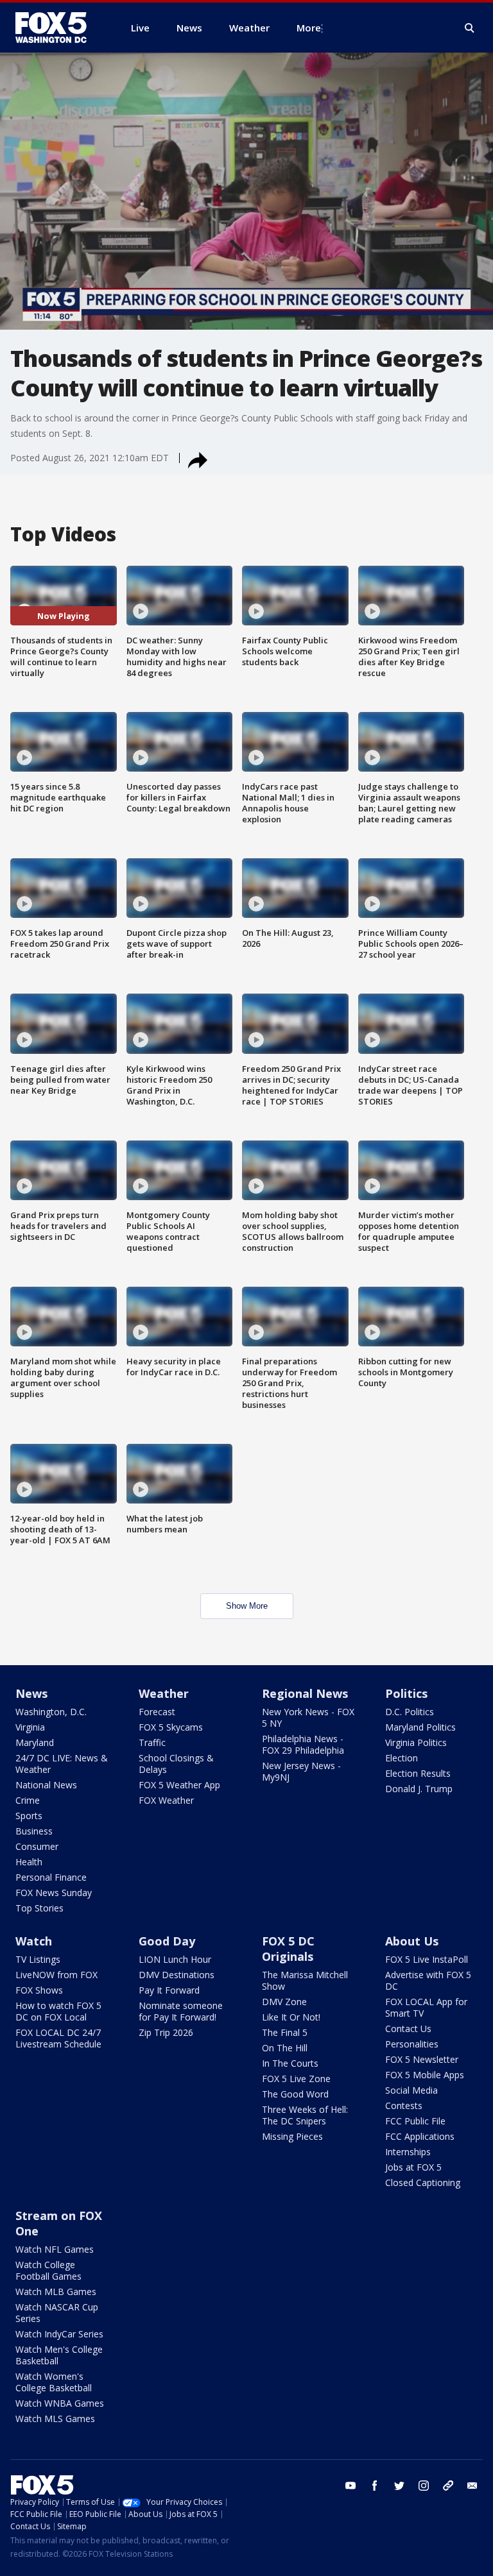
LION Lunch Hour (175, 1959)
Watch (34, 1941)
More (309, 28)
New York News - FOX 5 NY (308, 1717)
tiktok (448, 2486)
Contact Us (408, 2029)
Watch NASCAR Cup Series (57, 2313)
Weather (164, 1693)
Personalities (412, 2044)
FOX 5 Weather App (179, 1785)
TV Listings (38, 1959)
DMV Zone (284, 2002)
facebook (375, 2486)
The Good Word (295, 2094)
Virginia (30, 1727)
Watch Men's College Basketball (59, 2355)
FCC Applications (420, 2136)
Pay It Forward (169, 1990)
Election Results (418, 1773)
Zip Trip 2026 (166, 2032)
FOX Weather (166, 1800)
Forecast (157, 1712)
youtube (350, 2486)
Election (402, 1758)
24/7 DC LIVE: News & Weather (62, 1764)
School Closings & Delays (176, 1764)
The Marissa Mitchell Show (305, 1980)
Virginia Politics (416, 1742)
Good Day (167, 1941)
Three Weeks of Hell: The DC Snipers (305, 2115)
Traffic (152, 1742)
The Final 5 (285, 2032)
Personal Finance (51, 1877)
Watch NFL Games (55, 2249)
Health (29, 1862)
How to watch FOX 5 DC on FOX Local (58, 2011)
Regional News (305, 1693)
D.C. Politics (410, 1712)
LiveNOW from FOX (56, 1975)
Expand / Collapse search (470, 28)
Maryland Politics (420, 1727)
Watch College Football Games (48, 2270)
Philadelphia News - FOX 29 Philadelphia (303, 1744)
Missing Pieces (292, 2136)
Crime (28, 1800)
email (472, 2486)
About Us (412, 1941)
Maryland (35, 1742)
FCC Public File (415, 2121)
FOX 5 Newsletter (422, 2059)
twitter (399, 2486)
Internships (408, 2152)
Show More (247, 1606)
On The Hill (285, 2048)
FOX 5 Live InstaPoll (427, 1959)
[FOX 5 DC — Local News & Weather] (58, 28)
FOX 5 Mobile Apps (425, 2075)
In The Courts (290, 2063)
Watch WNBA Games (60, 2403)
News (31, 1693)
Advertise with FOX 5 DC (428, 1980)
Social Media (411, 2090)
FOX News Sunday (54, 1893)
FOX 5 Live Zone (296, 2079)
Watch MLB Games (56, 2292)
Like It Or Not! (291, 2017)
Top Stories (39, 1908)
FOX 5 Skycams (171, 1727)
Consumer (37, 1846)
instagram (424, 2486)
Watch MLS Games (55, 2419)
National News (46, 1785)
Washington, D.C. (51, 1712)
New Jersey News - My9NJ (301, 1771)
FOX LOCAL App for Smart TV (426, 2007)
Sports (29, 1816)
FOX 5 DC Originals (288, 1949)
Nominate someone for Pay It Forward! (181, 2011)
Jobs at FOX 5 (413, 2167)
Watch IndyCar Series (59, 2334)
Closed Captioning (423, 2182)
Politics (406, 1693)
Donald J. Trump (419, 1789)
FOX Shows (39, 1990)
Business (34, 1831)
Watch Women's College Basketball (54, 2382)
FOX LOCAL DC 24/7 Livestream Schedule (58, 2038)
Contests (404, 2106)
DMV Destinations (177, 1975)
